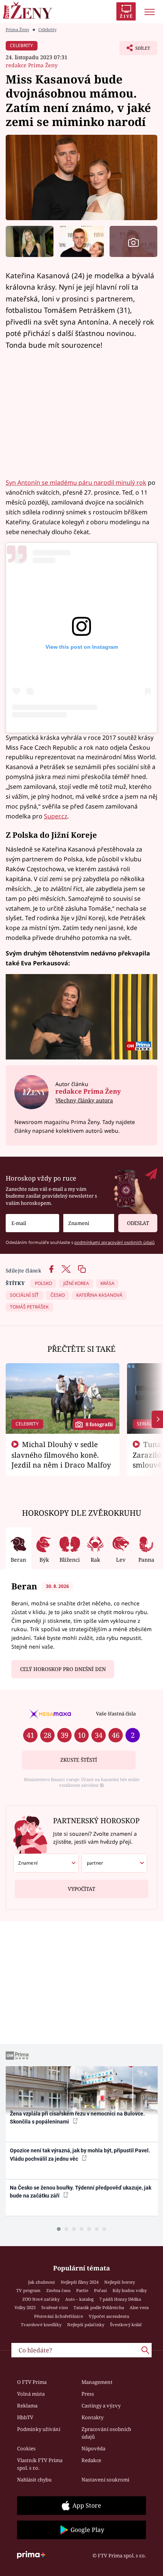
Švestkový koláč (126, 2325)
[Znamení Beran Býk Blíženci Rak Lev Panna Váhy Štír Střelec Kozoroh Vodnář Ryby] (89, 1223)
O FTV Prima (32, 2382)
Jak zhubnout (42, 2282)
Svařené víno (55, 2307)
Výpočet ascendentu (109, 2316)
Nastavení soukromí (105, 2480)
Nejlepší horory (120, 2282)
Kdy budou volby (130, 2290)
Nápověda (93, 2448)
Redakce (91, 2460)
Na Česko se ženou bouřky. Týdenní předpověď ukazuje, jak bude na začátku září (81, 2192)
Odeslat (138, 1223)
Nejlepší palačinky (86, 2325)
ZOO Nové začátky (41, 2299)
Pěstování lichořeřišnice (59, 2316)
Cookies (26, 2448)
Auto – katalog (79, 2299)
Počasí (100, 2290)
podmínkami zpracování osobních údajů (114, 1242)
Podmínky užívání (39, 2429)
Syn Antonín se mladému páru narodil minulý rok (76, 482)
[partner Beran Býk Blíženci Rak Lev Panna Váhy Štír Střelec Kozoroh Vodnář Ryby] (114, 1863)
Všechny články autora (84, 1100)
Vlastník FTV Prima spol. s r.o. (40, 2464)
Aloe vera (139, 2307)
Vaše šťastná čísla (116, 1714)
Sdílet (135, 50)
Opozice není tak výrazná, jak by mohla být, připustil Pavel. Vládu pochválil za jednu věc (80, 2154)
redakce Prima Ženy (32, 65)
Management (97, 2382)
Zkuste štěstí (79, 1760)
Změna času (58, 2290)
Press (88, 2394)
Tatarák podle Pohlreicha (99, 2307)
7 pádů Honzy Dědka (120, 2299)
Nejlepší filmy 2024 (80, 2282)
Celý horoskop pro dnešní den (63, 1669)
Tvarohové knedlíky (41, 2325)
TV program (28, 2290)
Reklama (27, 2406)
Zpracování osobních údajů (106, 2433)
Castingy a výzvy (101, 2406)
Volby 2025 (25, 2307)
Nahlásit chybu (34, 2480)
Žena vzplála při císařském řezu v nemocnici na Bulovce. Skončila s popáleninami (77, 2118)
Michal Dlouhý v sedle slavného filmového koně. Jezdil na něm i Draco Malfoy (61, 1455)
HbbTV (25, 2417)
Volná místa (31, 2394)
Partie (82, 2290)
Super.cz (56, 816)
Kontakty (92, 2417)
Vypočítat (81, 1889)
